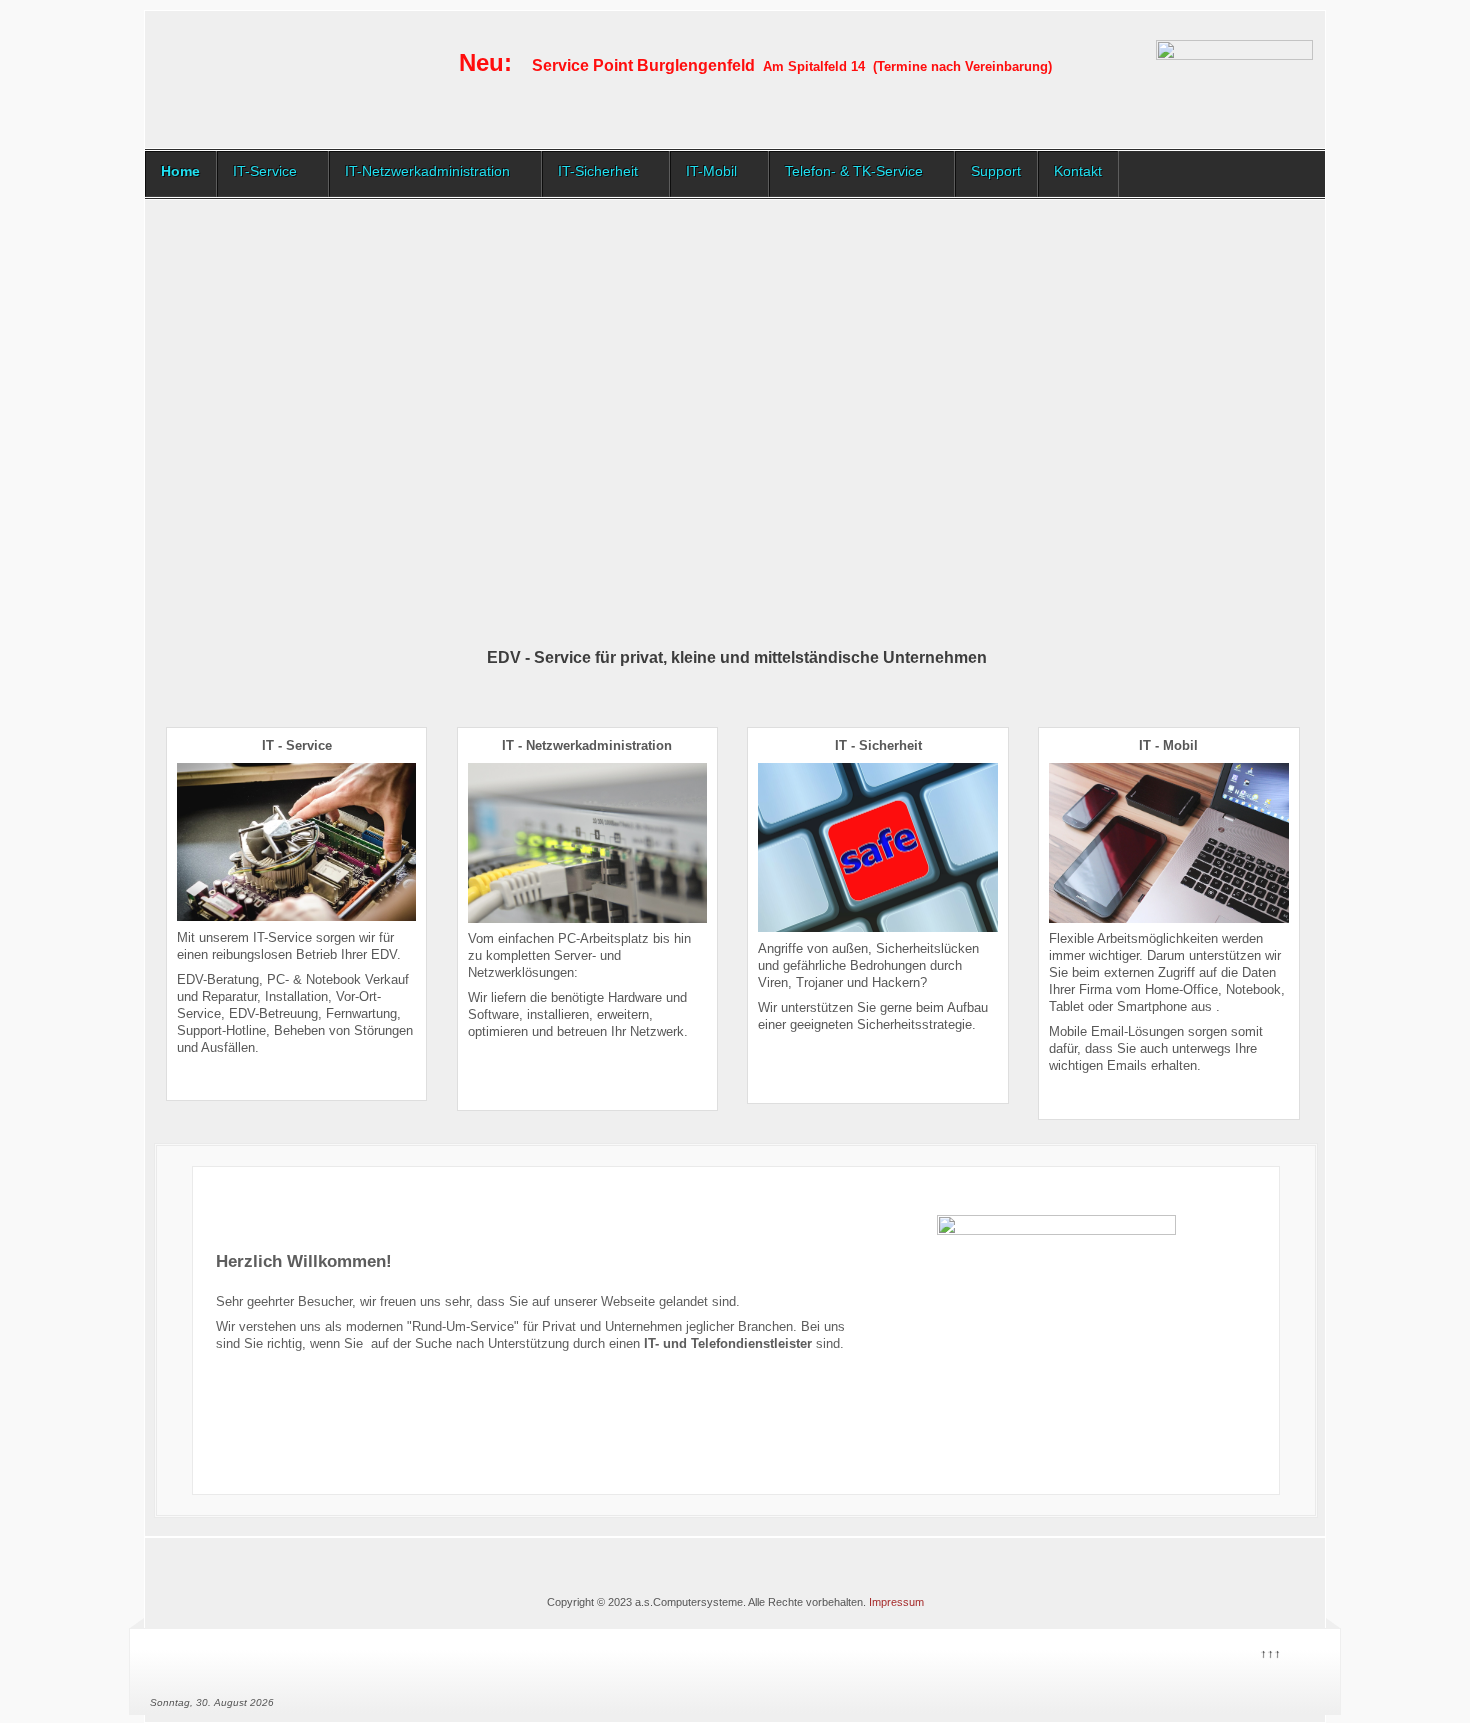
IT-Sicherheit (598, 171)
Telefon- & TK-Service (854, 171)
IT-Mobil (711, 171)
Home (180, 171)
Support (996, 171)
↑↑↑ (1269, 1651)
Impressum (896, 1602)
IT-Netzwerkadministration (427, 171)
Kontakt (1078, 171)
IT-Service (265, 171)
